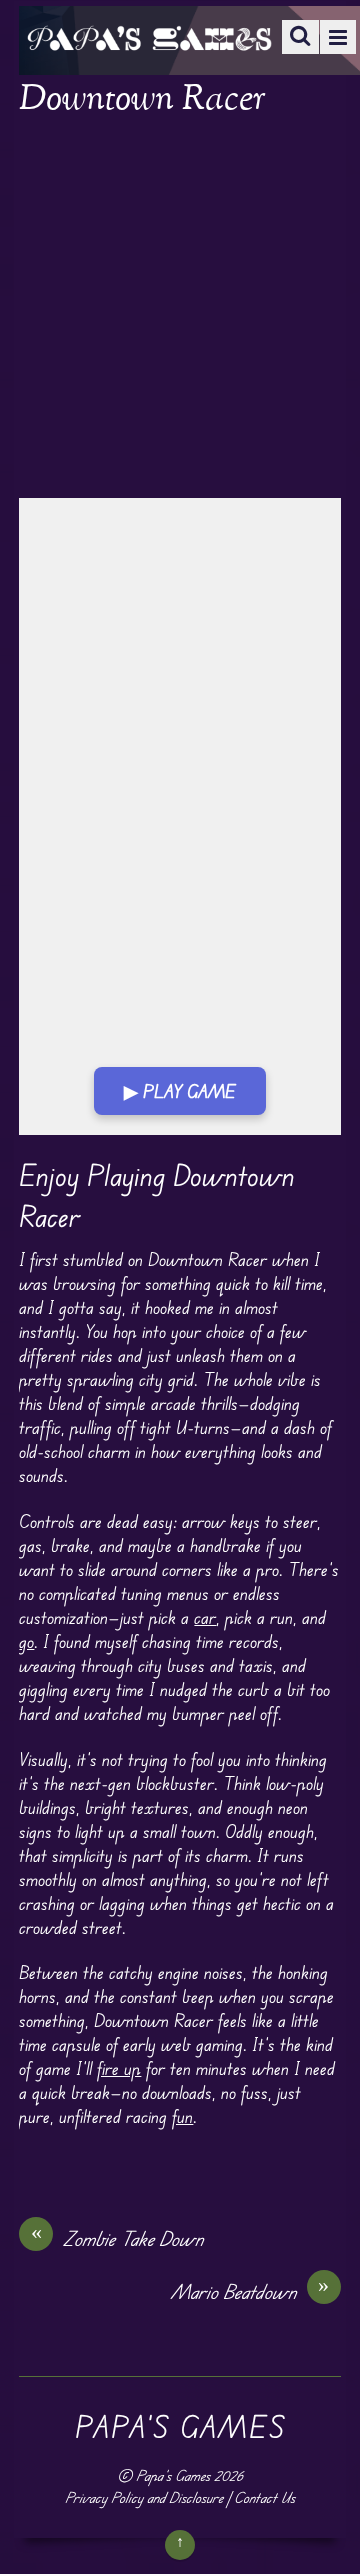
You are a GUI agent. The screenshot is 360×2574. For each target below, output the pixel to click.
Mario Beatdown (250, 2291)
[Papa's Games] (149, 37)
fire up (119, 2068)
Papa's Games (173, 2475)
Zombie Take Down (118, 2238)
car (205, 1617)
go (26, 1641)
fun (182, 2116)
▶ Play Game (180, 1091)
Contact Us (264, 2497)
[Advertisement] (180, 310)
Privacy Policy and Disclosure (144, 2497)
